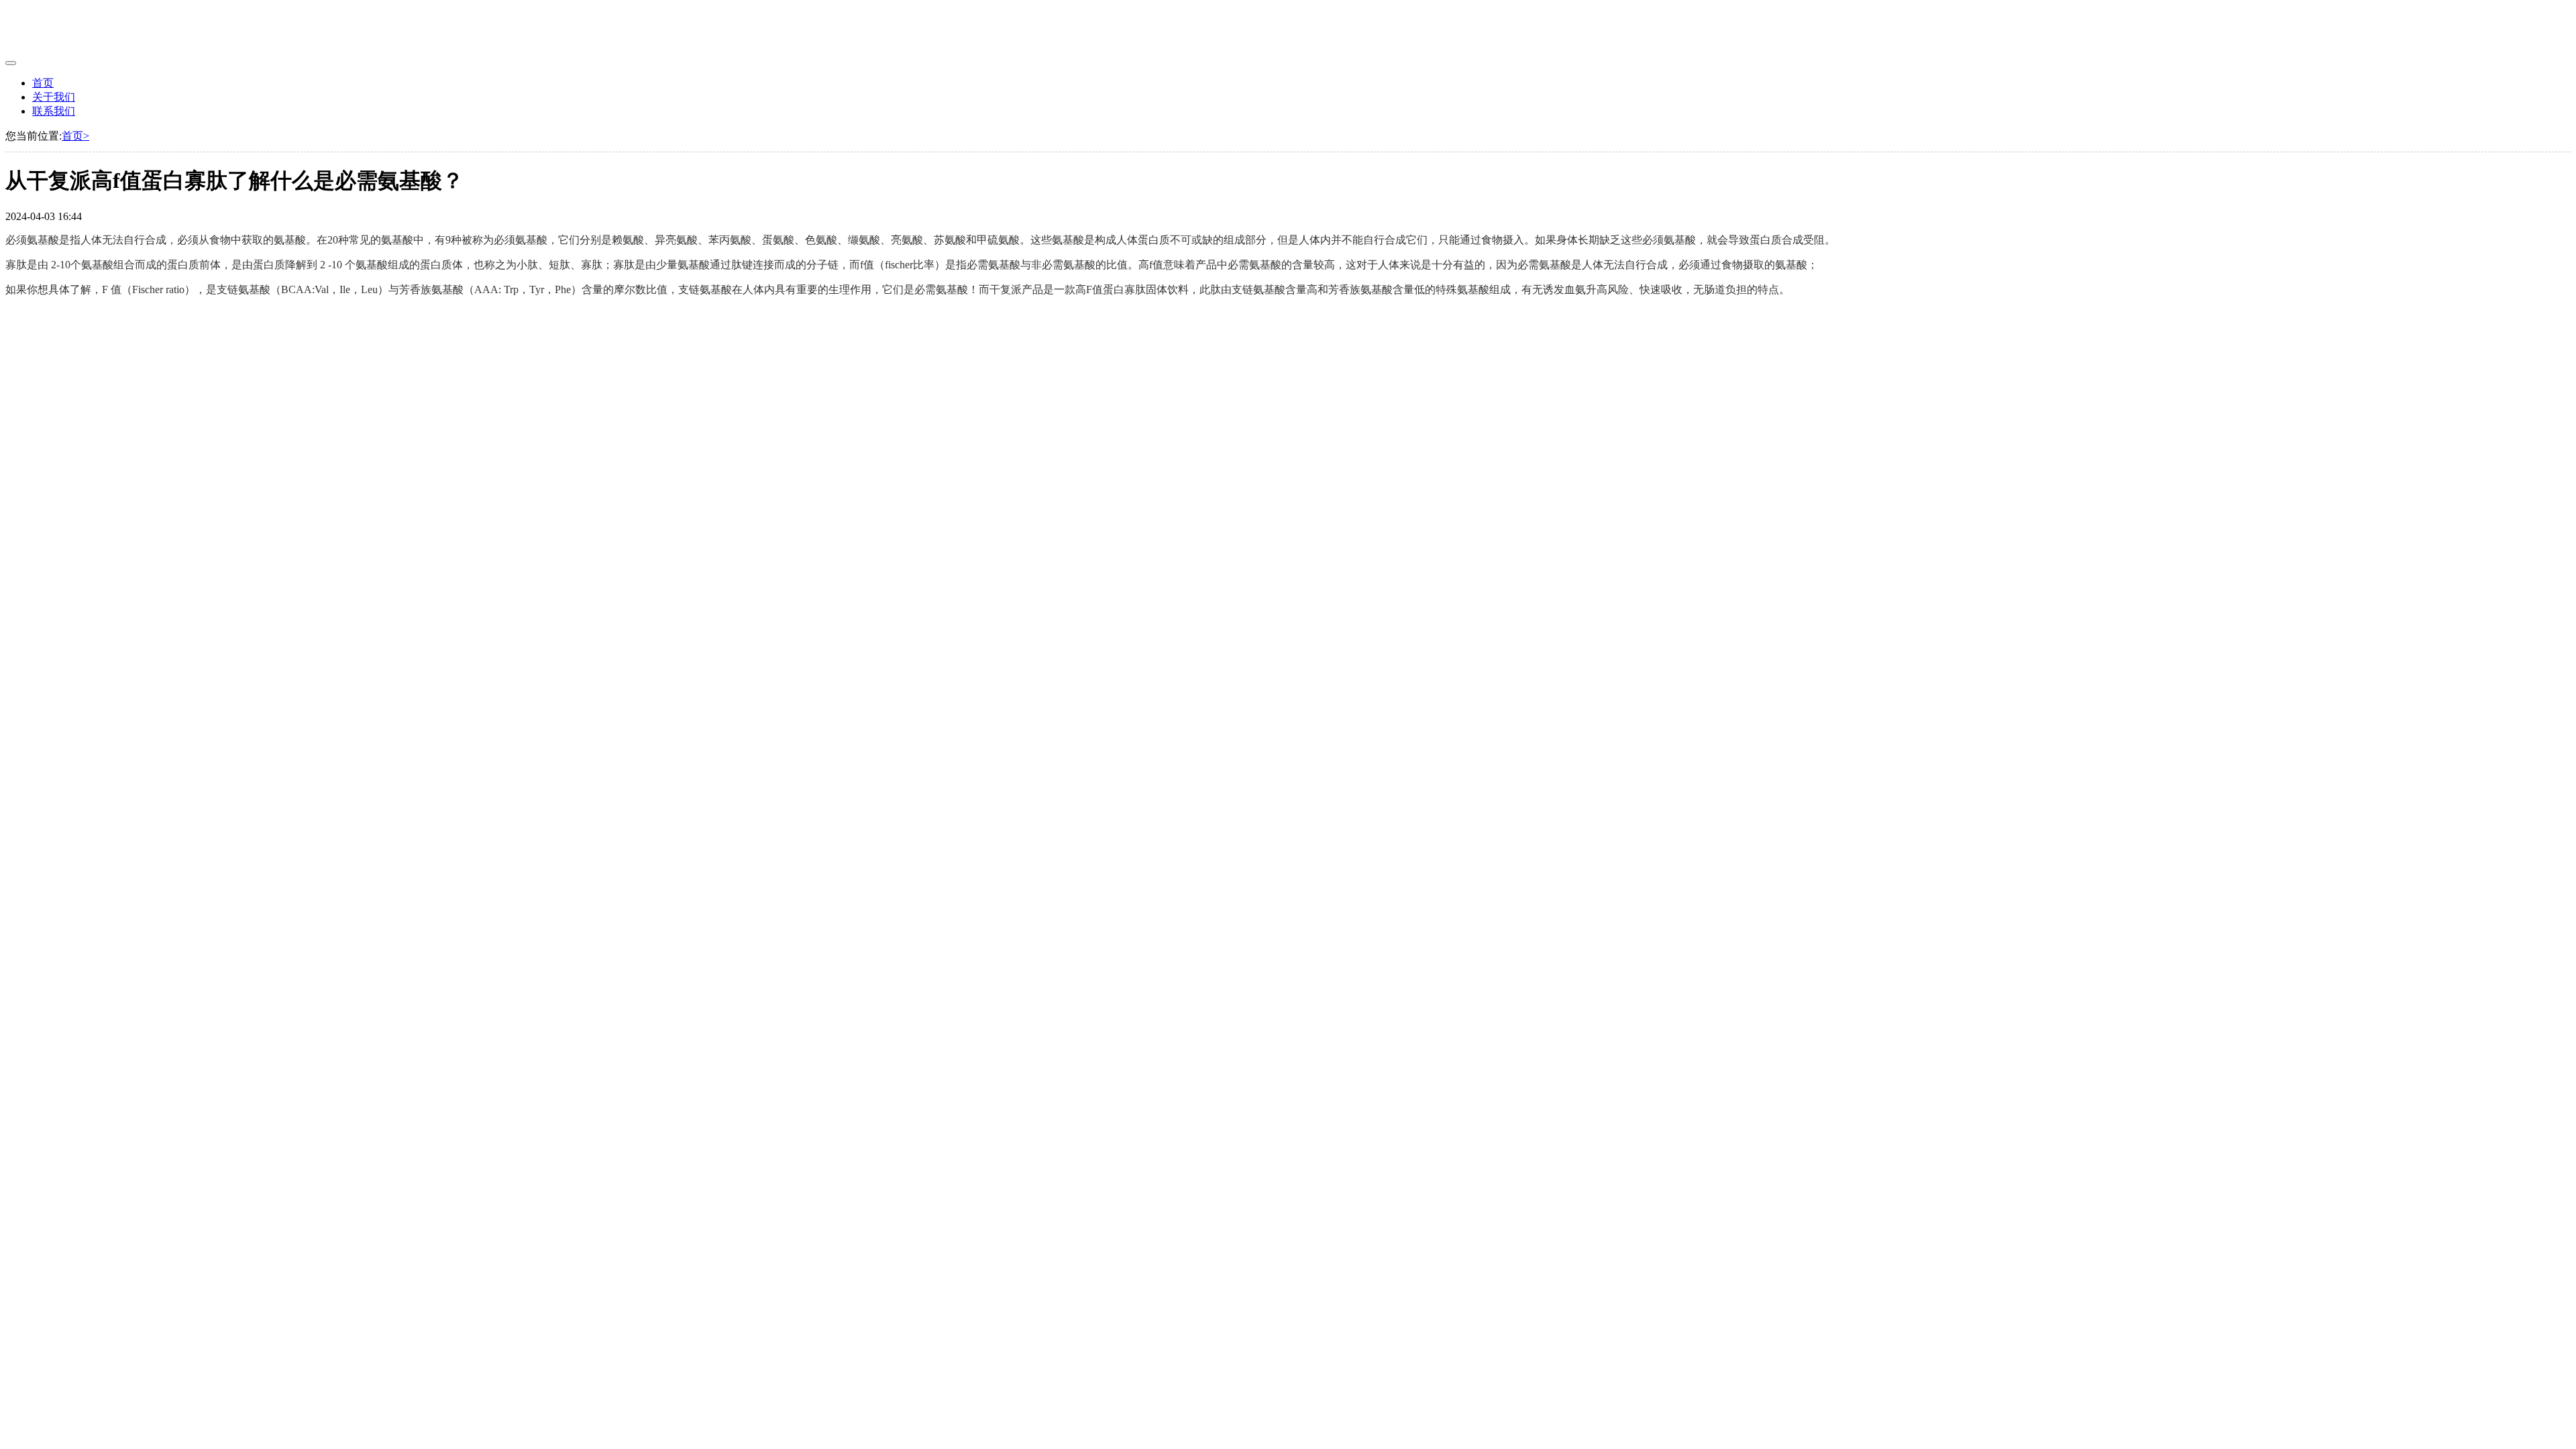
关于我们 (54, 97)
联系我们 (54, 111)
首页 (43, 83)
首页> (75, 136)
